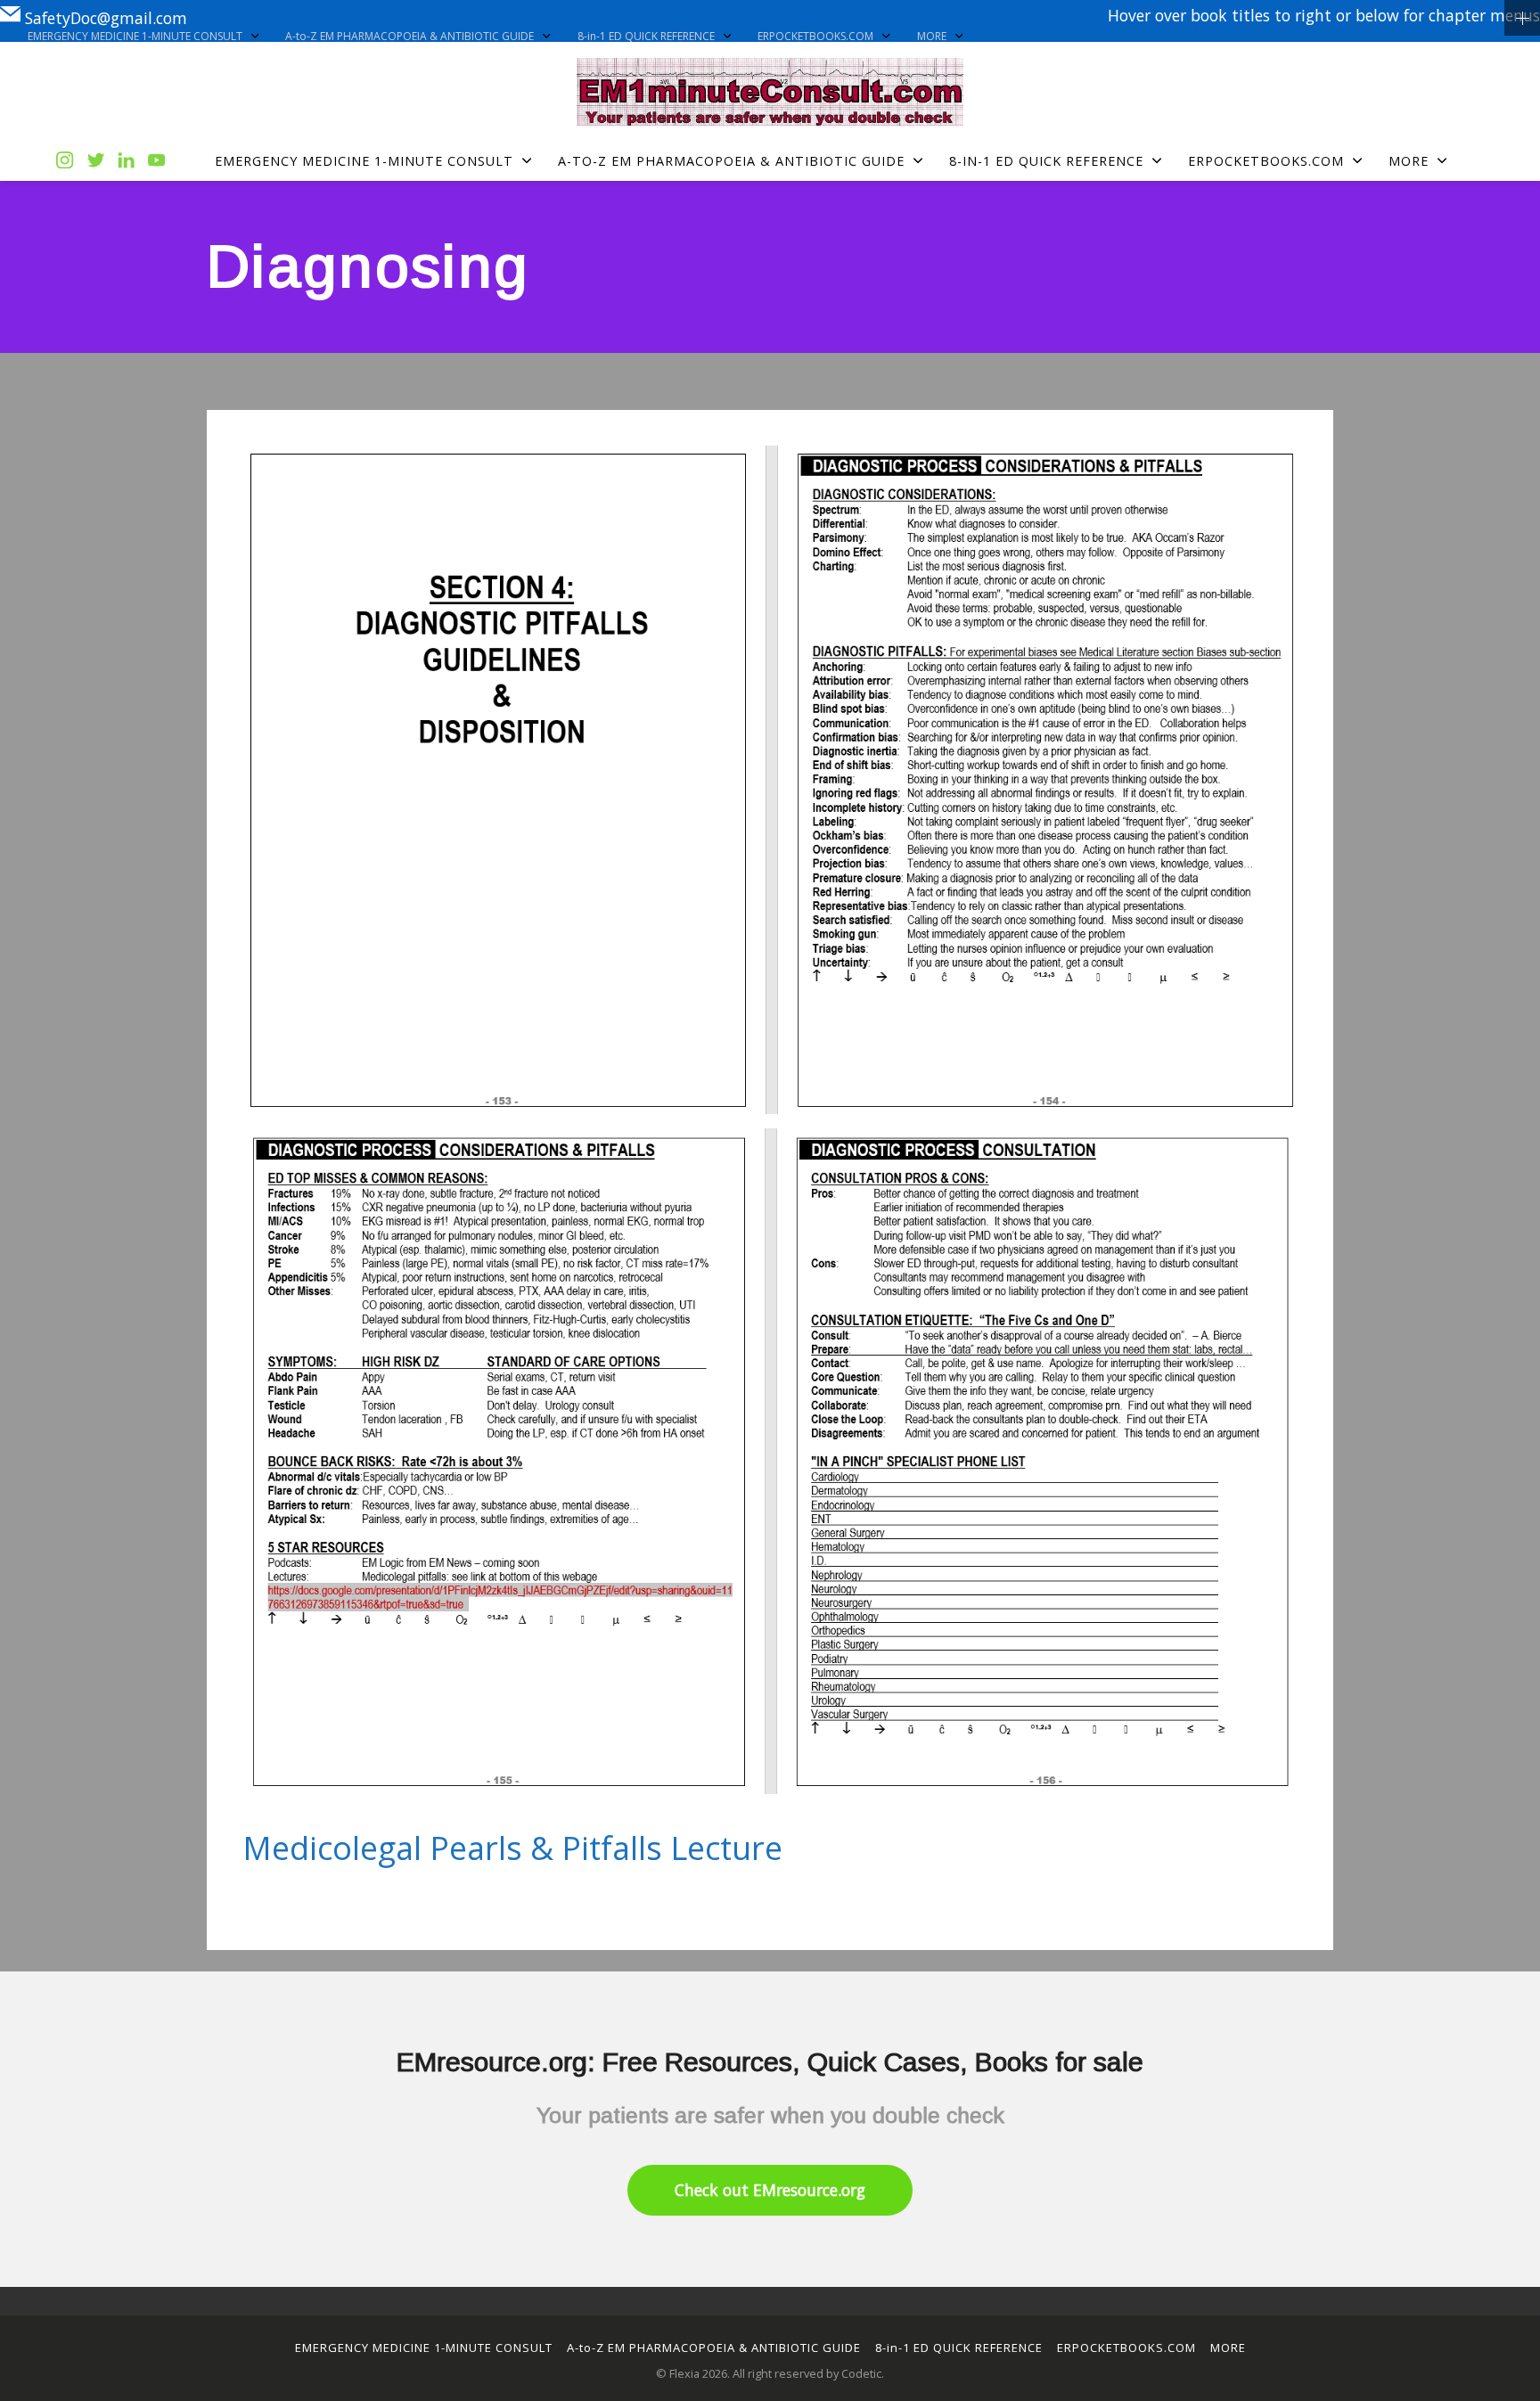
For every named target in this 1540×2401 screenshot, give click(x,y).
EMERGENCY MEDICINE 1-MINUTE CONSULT (135, 37)
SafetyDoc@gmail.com (106, 17)
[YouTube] (156, 161)
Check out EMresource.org (770, 2190)
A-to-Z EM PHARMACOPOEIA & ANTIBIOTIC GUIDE (410, 37)
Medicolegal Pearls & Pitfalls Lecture (512, 1848)
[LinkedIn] (126, 161)
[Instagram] (65, 161)
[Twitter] (96, 161)
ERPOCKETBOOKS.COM (815, 37)
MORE (932, 37)
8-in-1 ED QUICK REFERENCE (646, 37)
